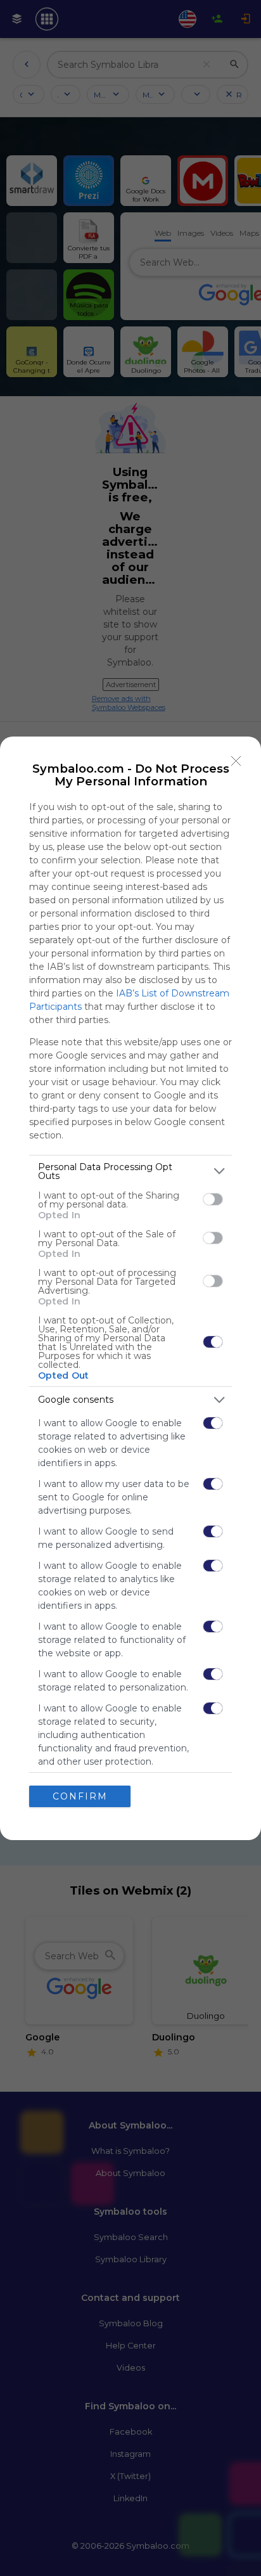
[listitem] (130, 1171)
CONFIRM (80, 1796)
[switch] (213, 1199)
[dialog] (130, 1288)
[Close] (236, 761)
